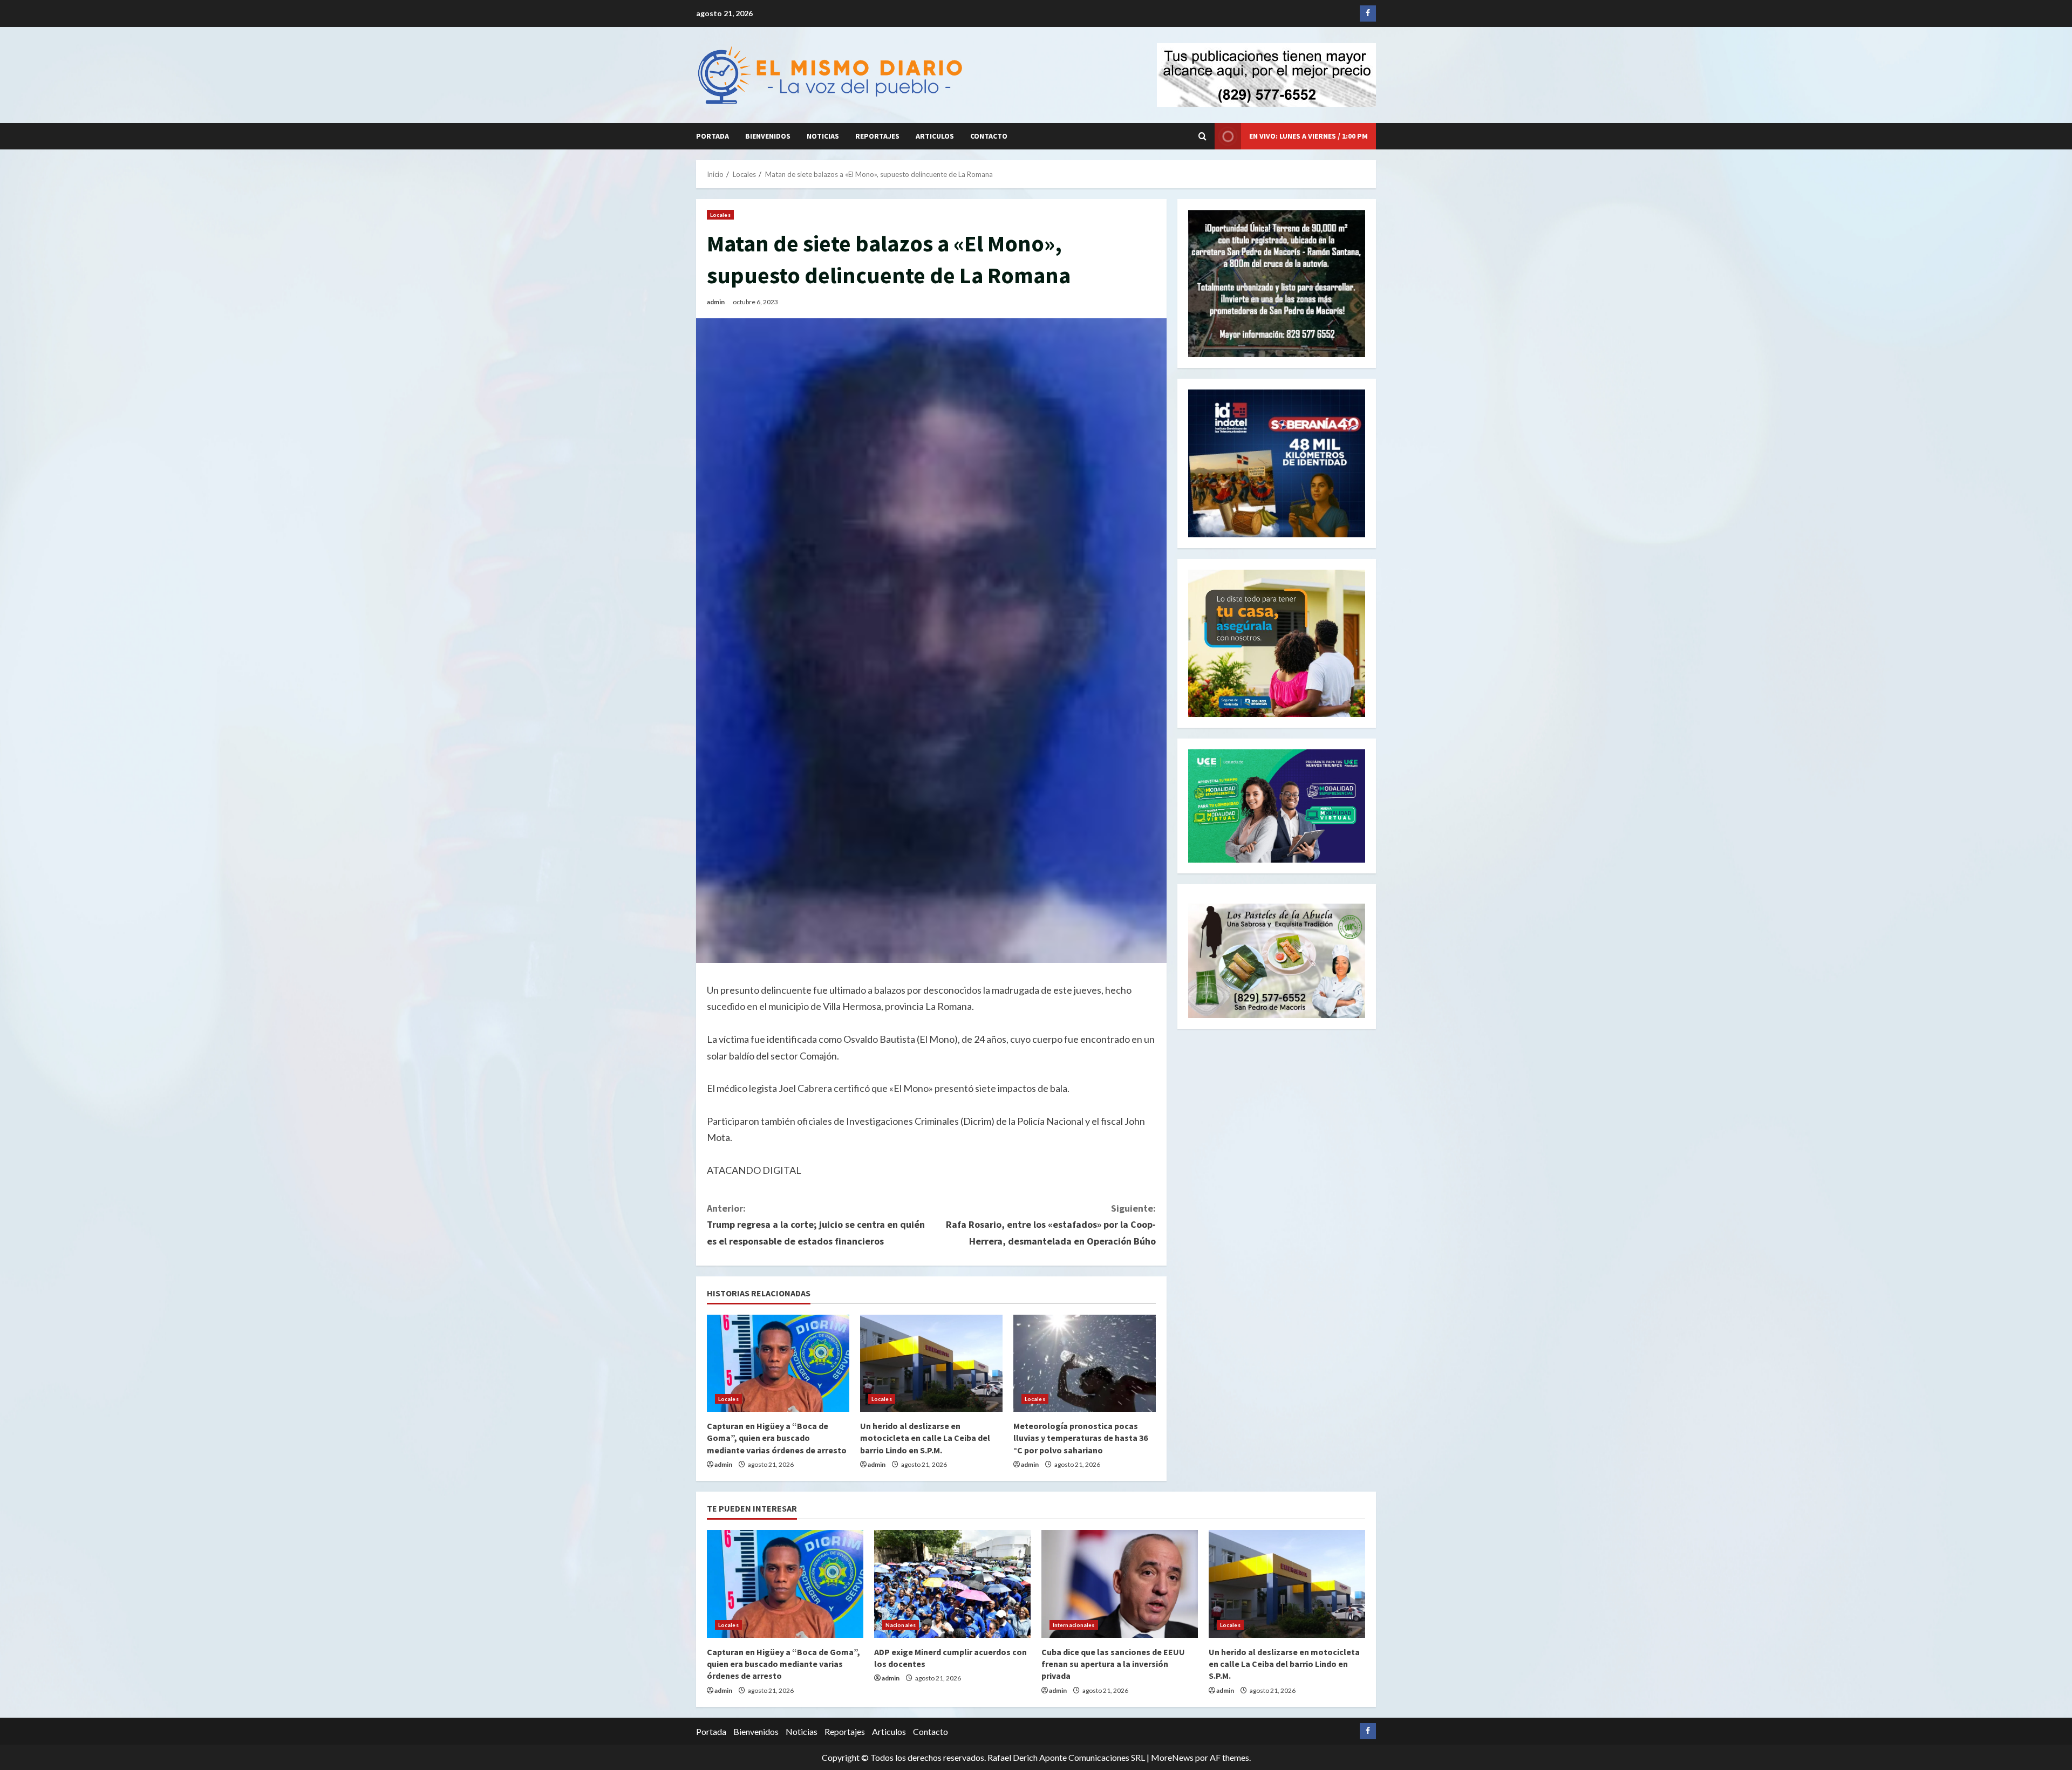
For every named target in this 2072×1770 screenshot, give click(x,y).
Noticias (823, 136)
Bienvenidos (768, 136)
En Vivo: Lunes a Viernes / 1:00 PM (1308, 136)
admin (716, 302)
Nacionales (901, 1625)
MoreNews (1172, 1757)
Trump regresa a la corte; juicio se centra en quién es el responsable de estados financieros (816, 1225)
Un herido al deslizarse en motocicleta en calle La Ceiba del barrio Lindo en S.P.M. (925, 1438)
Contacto (989, 136)
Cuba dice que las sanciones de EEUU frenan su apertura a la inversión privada (1113, 1664)
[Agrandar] (1351, 918)
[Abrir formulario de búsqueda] (1202, 136)
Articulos (935, 136)
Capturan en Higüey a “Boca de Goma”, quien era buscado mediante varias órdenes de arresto (777, 1438)
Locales (720, 215)
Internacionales (1074, 1625)
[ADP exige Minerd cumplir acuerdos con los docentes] (952, 1584)
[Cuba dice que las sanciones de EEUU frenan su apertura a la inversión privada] (1120, 1584)
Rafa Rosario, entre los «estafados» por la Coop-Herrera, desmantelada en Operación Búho (1051, 1225)
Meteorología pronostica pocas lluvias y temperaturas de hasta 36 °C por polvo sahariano (1081, 1438)
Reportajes (877, 136)
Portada (713, 136)
